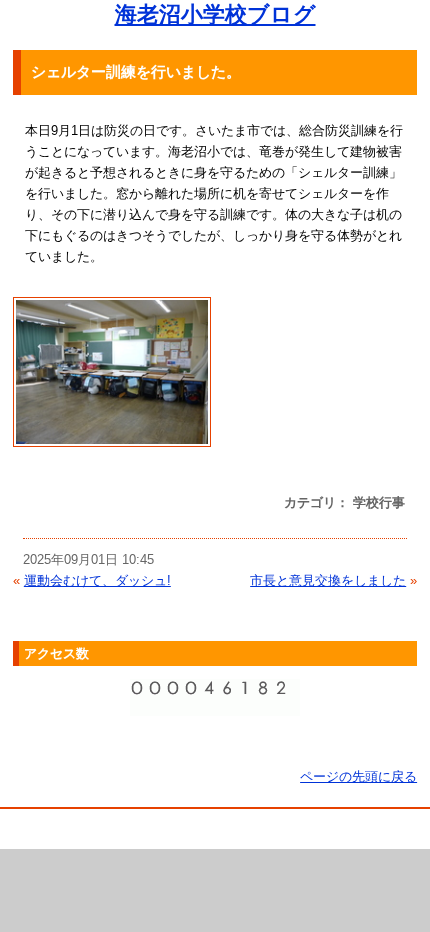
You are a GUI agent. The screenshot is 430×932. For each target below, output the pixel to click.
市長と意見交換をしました (328, 580)
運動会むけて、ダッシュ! (97, 580)
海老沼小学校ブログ (215, 14)
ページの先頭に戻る (358, 776)
